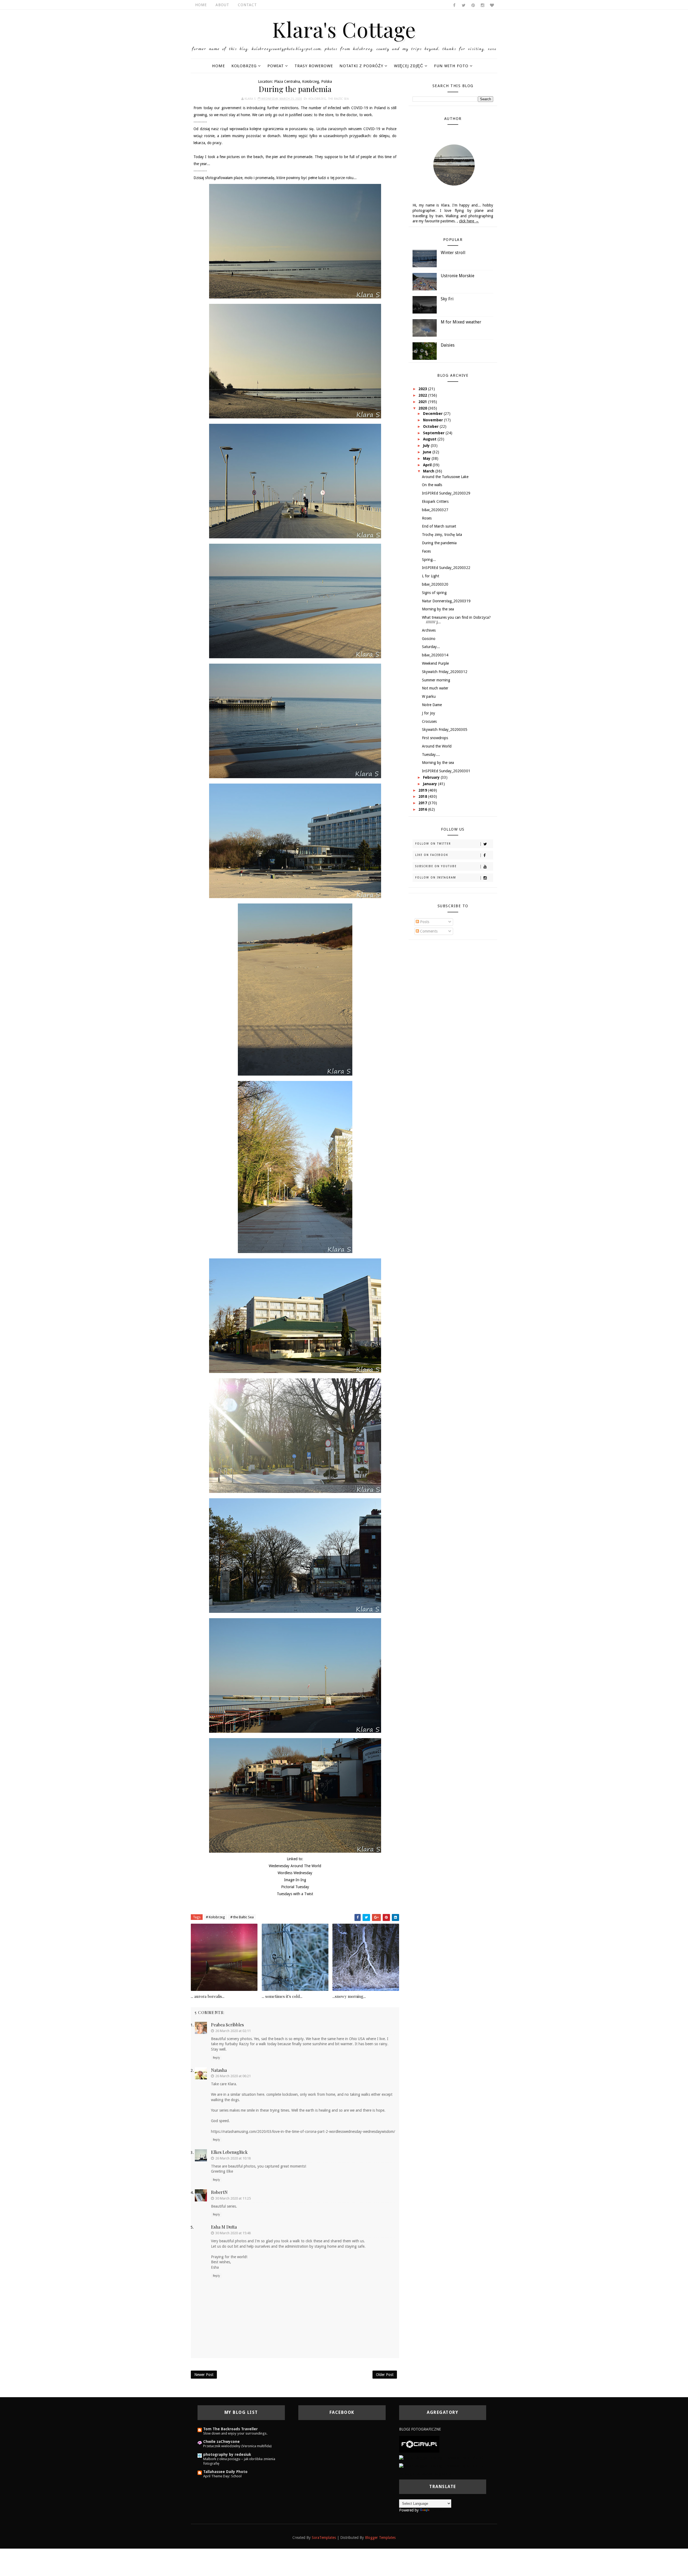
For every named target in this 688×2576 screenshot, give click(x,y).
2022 (423, 395)
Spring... (429, 560)
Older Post (385, 2375)
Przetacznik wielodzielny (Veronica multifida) (237, 2446)
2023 (423, 389)
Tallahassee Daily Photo (225, 2472)
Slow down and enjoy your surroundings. (235, 2433)
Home (201, 5)
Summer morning (436, 680)
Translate (438, 2510)
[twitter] (464, 5)
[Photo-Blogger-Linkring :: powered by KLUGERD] (441, 2458)
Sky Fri (447, 299)
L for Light (431, 576)
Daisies (448, 345)
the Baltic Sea (338, 99)
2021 (423, 402)
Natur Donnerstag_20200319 (446, 601)
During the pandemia (439, 543)
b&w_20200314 (435, 655)
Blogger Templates (380, 2538)
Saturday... (431, 647)
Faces (426, 551)
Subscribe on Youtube (436, 866)
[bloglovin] (492, 5)
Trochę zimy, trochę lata (442, 535)
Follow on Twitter (433, 844)
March (429, 471)
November (433, 420)
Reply (216, 2058)
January (431, 784)
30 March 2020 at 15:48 (233, 2233)
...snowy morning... (349, 1996)
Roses (427, 518)
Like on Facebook (432, 855)
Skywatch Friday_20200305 (445, 730)
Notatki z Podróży (361, 66)
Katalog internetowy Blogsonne (425, 2474)
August (430, 439)
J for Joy (429, 713)
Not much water (435, 688)
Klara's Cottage (344, 29)
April (428, 465)
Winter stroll (453, 253)
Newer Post (204, 2375)
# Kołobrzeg (215, 1917)
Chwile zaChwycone (221, 2442)
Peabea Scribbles (227, 2025)
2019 (423, 790)
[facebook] (454, 5)
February (432, 777)
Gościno (429, 639)
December (433, 414)
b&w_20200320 (435, 584)
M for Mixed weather (461, 322)
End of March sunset (439, 526)
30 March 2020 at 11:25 (233, 2198)
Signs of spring (434, 593)
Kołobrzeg (244, 66)
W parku (429, 696)
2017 (423, 803)
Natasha (219, 2070)
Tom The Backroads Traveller (230, 2429)
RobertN (219, 2192)
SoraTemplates (324, 2538)
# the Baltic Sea (242, 1917)
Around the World (437, 746)
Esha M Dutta (224, 2227)
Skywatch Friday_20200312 (445, 672)
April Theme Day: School (222, 2476)
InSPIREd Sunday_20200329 (446, 493)
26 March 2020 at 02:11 (233, 2031)
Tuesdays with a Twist (295, 1894)
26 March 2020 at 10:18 (233, 2158)
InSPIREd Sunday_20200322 (446, 568)
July (427, 446)
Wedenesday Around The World (295, 1866)
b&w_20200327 (435, 510)
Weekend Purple (435, 663)
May (427, 458)
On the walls (432, 485)
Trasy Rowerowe (314, 66)
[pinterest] (473, 5)
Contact (247, 5)
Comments (428, 931)
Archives (429, 630)
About (222, 5)
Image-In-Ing (295, 1880)
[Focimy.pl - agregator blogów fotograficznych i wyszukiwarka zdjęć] (419, 2444)
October (431, 426)
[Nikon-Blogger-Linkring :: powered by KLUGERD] (441, 2466)
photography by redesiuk (227, 2454)
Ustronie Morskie (458, 276)
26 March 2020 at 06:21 (233, 2076)
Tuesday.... (431, 755)
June (428, 452)
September (434, 433)
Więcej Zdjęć (409, 66)
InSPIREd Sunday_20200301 (446, 771)
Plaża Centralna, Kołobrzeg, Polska (303, 81)
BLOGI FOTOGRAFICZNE (420, 2429)
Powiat (276, 66)
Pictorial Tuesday (295, 1887)
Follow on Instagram (436, 878)
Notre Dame (432, 705)
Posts (424, 922)
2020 (423, 408)
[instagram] (482, 5)
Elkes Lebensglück (229, 2152)
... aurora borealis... (208, 1996)
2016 (423, 809)
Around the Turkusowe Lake (445, 477)
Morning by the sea (438, 609)
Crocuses (429, 721)
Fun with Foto (451, 66)
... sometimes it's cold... (282, 1996)
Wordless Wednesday (295, 1873)
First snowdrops (435, 738)
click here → (469, 221)
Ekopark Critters (435, 501)
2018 (423, 796)
